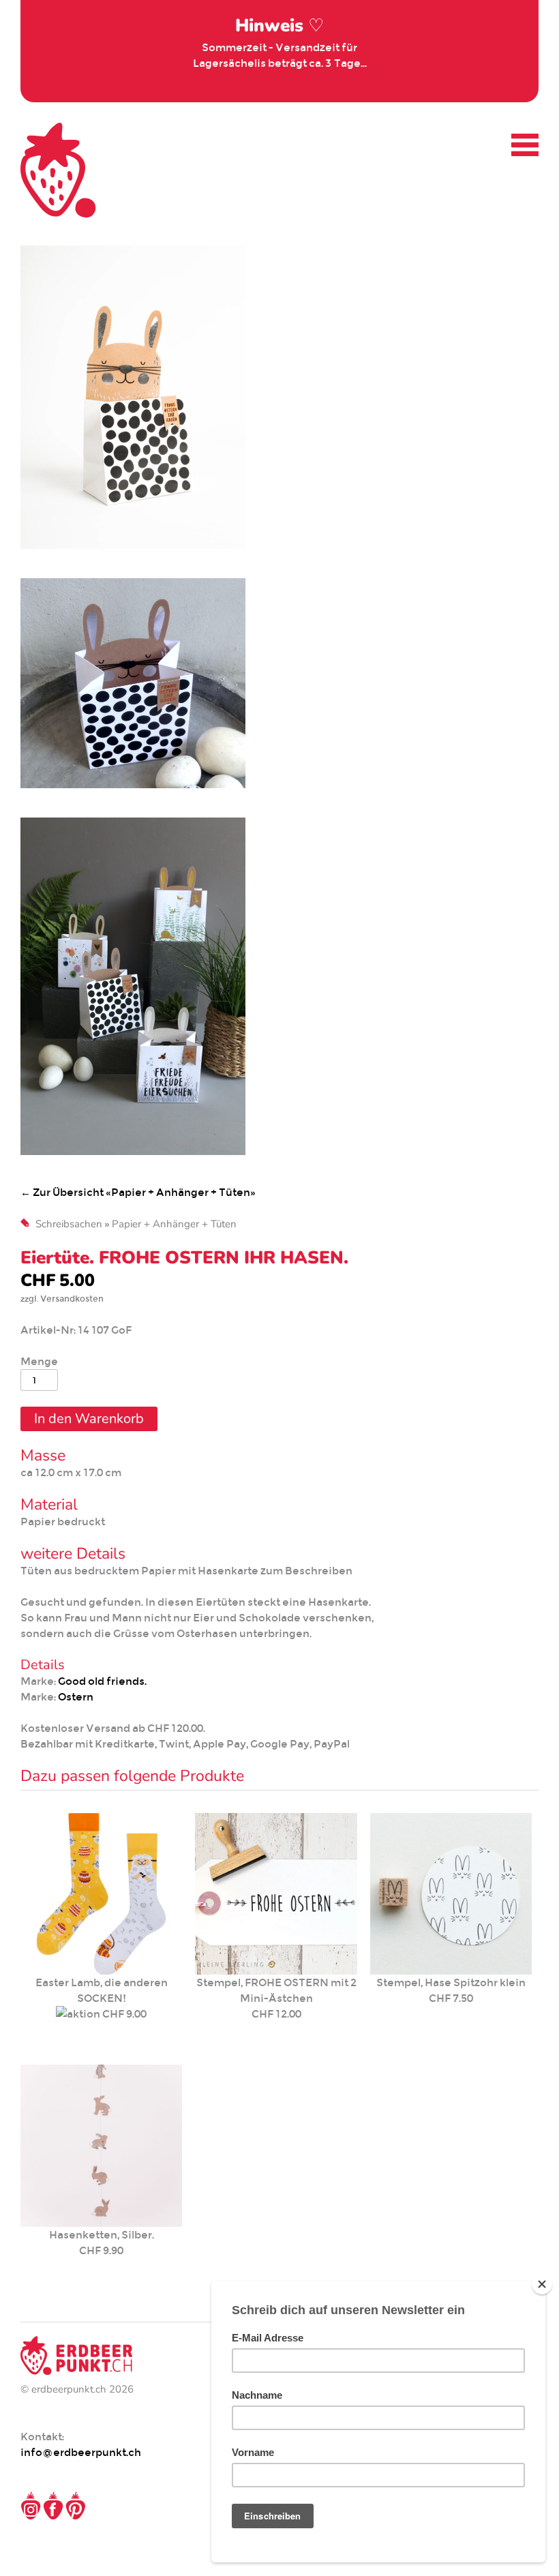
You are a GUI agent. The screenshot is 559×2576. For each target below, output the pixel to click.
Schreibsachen (69, 1224)
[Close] (542, 2284)
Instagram (31, 2506)
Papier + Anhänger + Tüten (174, 1224)
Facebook (53, 2506)
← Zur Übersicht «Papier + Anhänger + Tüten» (138, 1192)
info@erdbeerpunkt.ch (81, 2452)
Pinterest (76, 2506)
